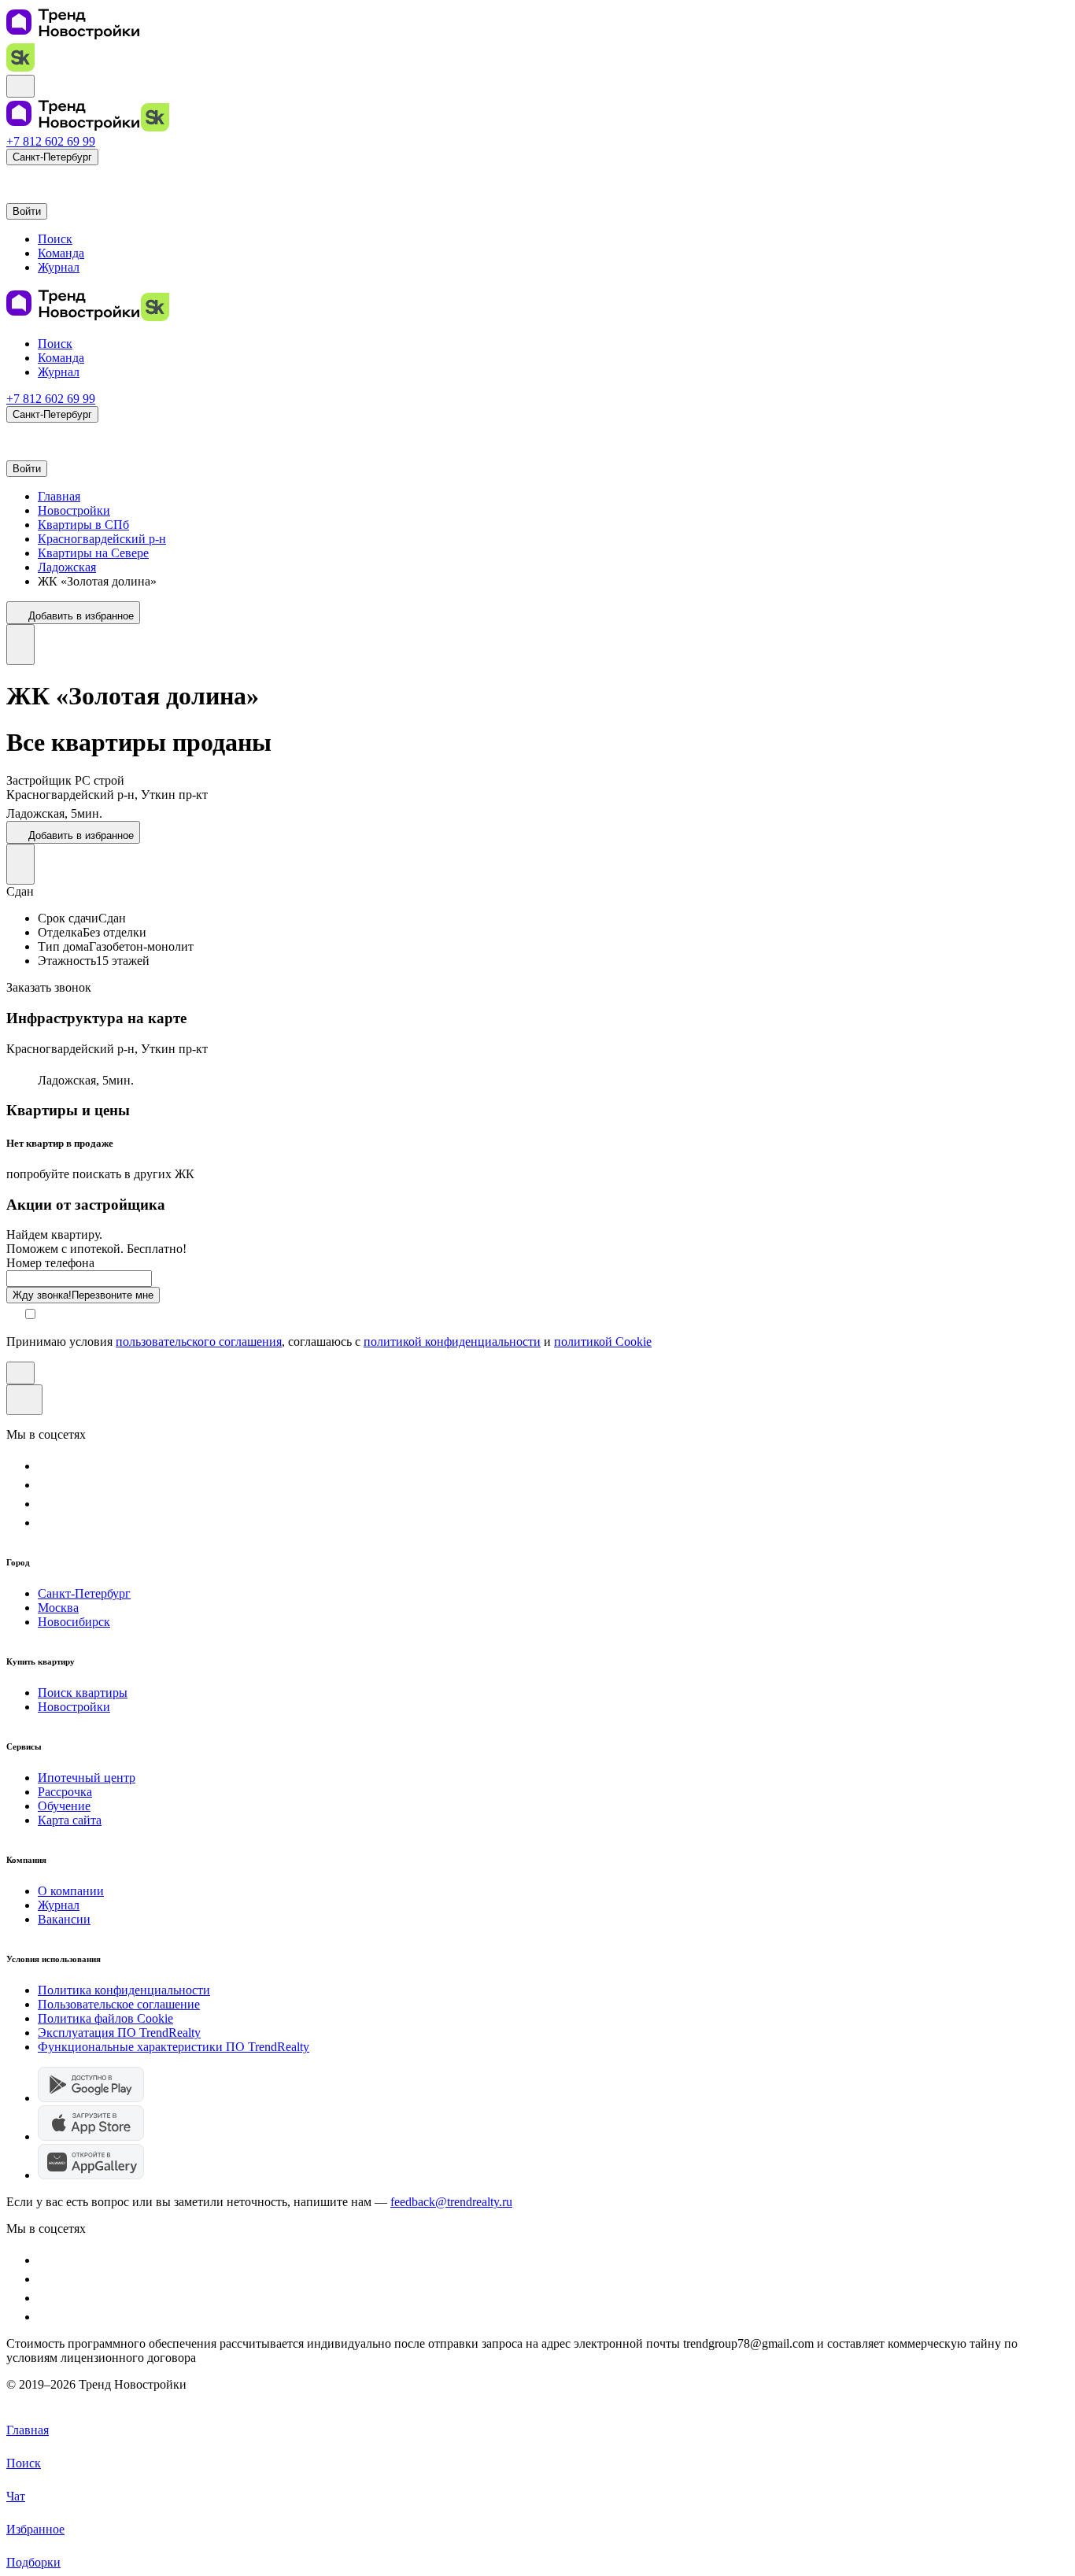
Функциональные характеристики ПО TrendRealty (174, 2047)
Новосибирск (74, 1622)
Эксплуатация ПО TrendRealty (119, 2033)
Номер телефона (50, 1263)
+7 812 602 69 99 (51, 141)
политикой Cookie (603, 1342)
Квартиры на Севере (93, 553)
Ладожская (67, 567)
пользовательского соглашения (199, 1342)
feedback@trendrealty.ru (451, 2202)
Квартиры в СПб (83, 525)
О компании (71, 1891)
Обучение (64, 1806)
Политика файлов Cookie (105, 2018)
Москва (58, 1608)
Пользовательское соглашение (119, 2004)
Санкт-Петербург (84, 1593)
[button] (14, 177)
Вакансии (64, 1919)
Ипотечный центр (87, 1778)
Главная (59, 496)
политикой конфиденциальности (452, 1342)
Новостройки (74, 510)
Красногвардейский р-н (102, 539)
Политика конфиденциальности (124, 1990)
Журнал (59, 1905)
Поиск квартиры (83, 1693)
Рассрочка (65, 1792)
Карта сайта (70, 1820)
